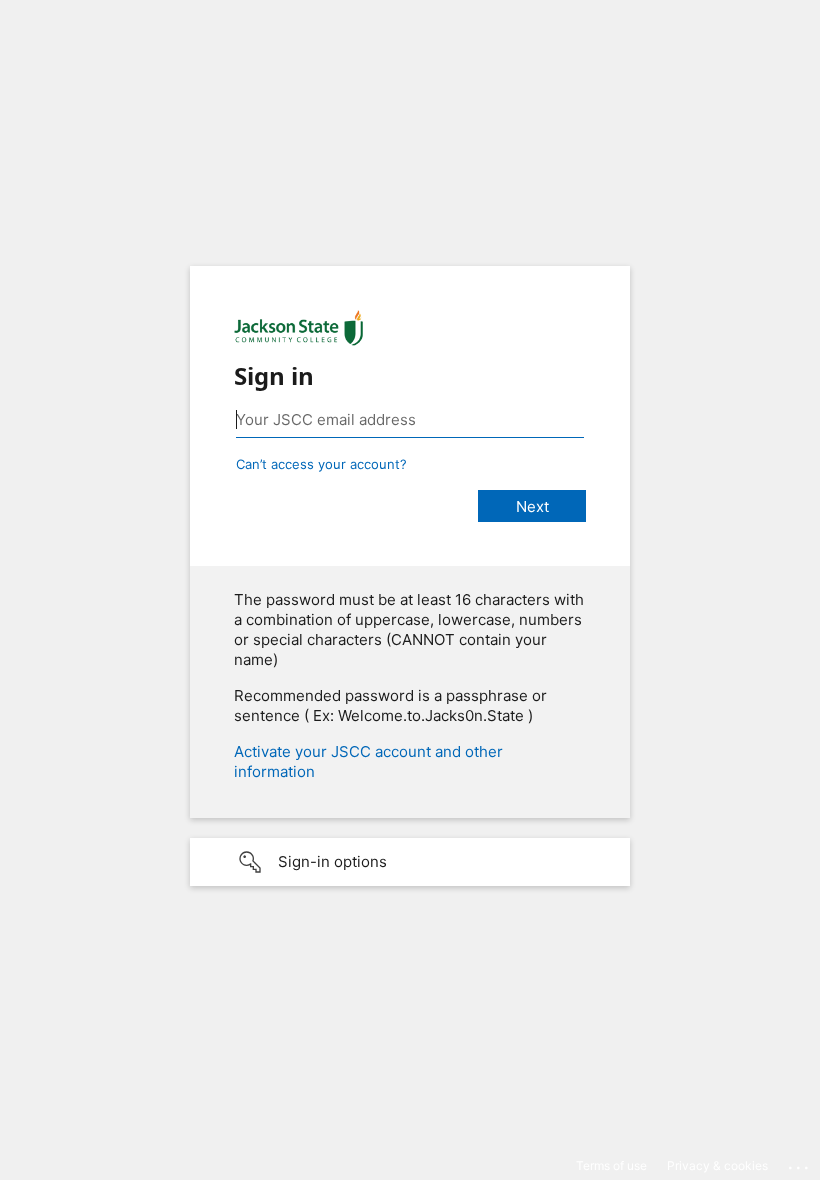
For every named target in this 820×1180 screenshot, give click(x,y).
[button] (410, 862)
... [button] (800, 1163)
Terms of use (611, 1165)
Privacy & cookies (717, 1165)
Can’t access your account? (321, 464)
